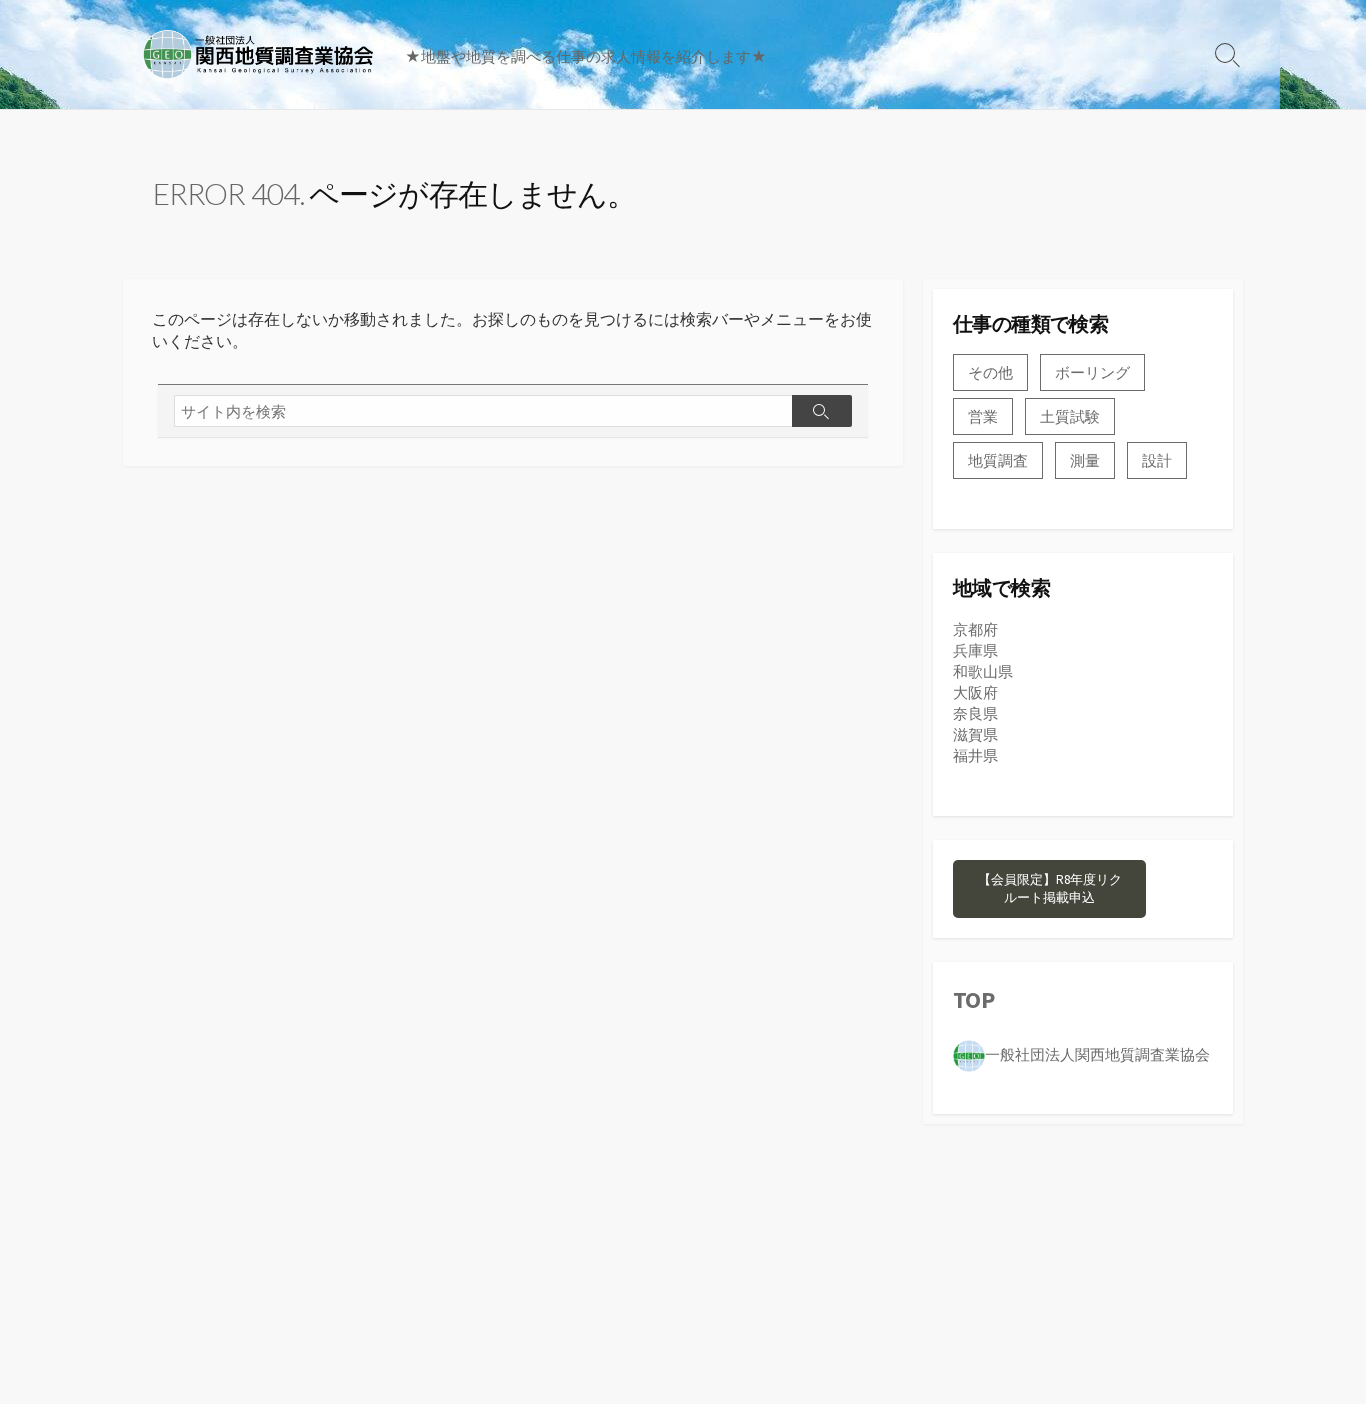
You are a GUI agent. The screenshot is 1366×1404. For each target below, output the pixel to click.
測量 (1085, 460)
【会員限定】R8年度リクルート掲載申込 (1050, 888)
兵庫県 (975, 650)
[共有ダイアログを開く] (961, 1088)
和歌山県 (983, 671)
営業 (983, 416)
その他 (990, 372)
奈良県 (975, 713)
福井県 (975, 755)
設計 (1157, 460)
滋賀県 (975, 734)
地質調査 (998, 460)
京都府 (975, 629)
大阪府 (975, 692)
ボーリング (1092, 372)
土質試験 (1070, 416)
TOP (973, 999)
